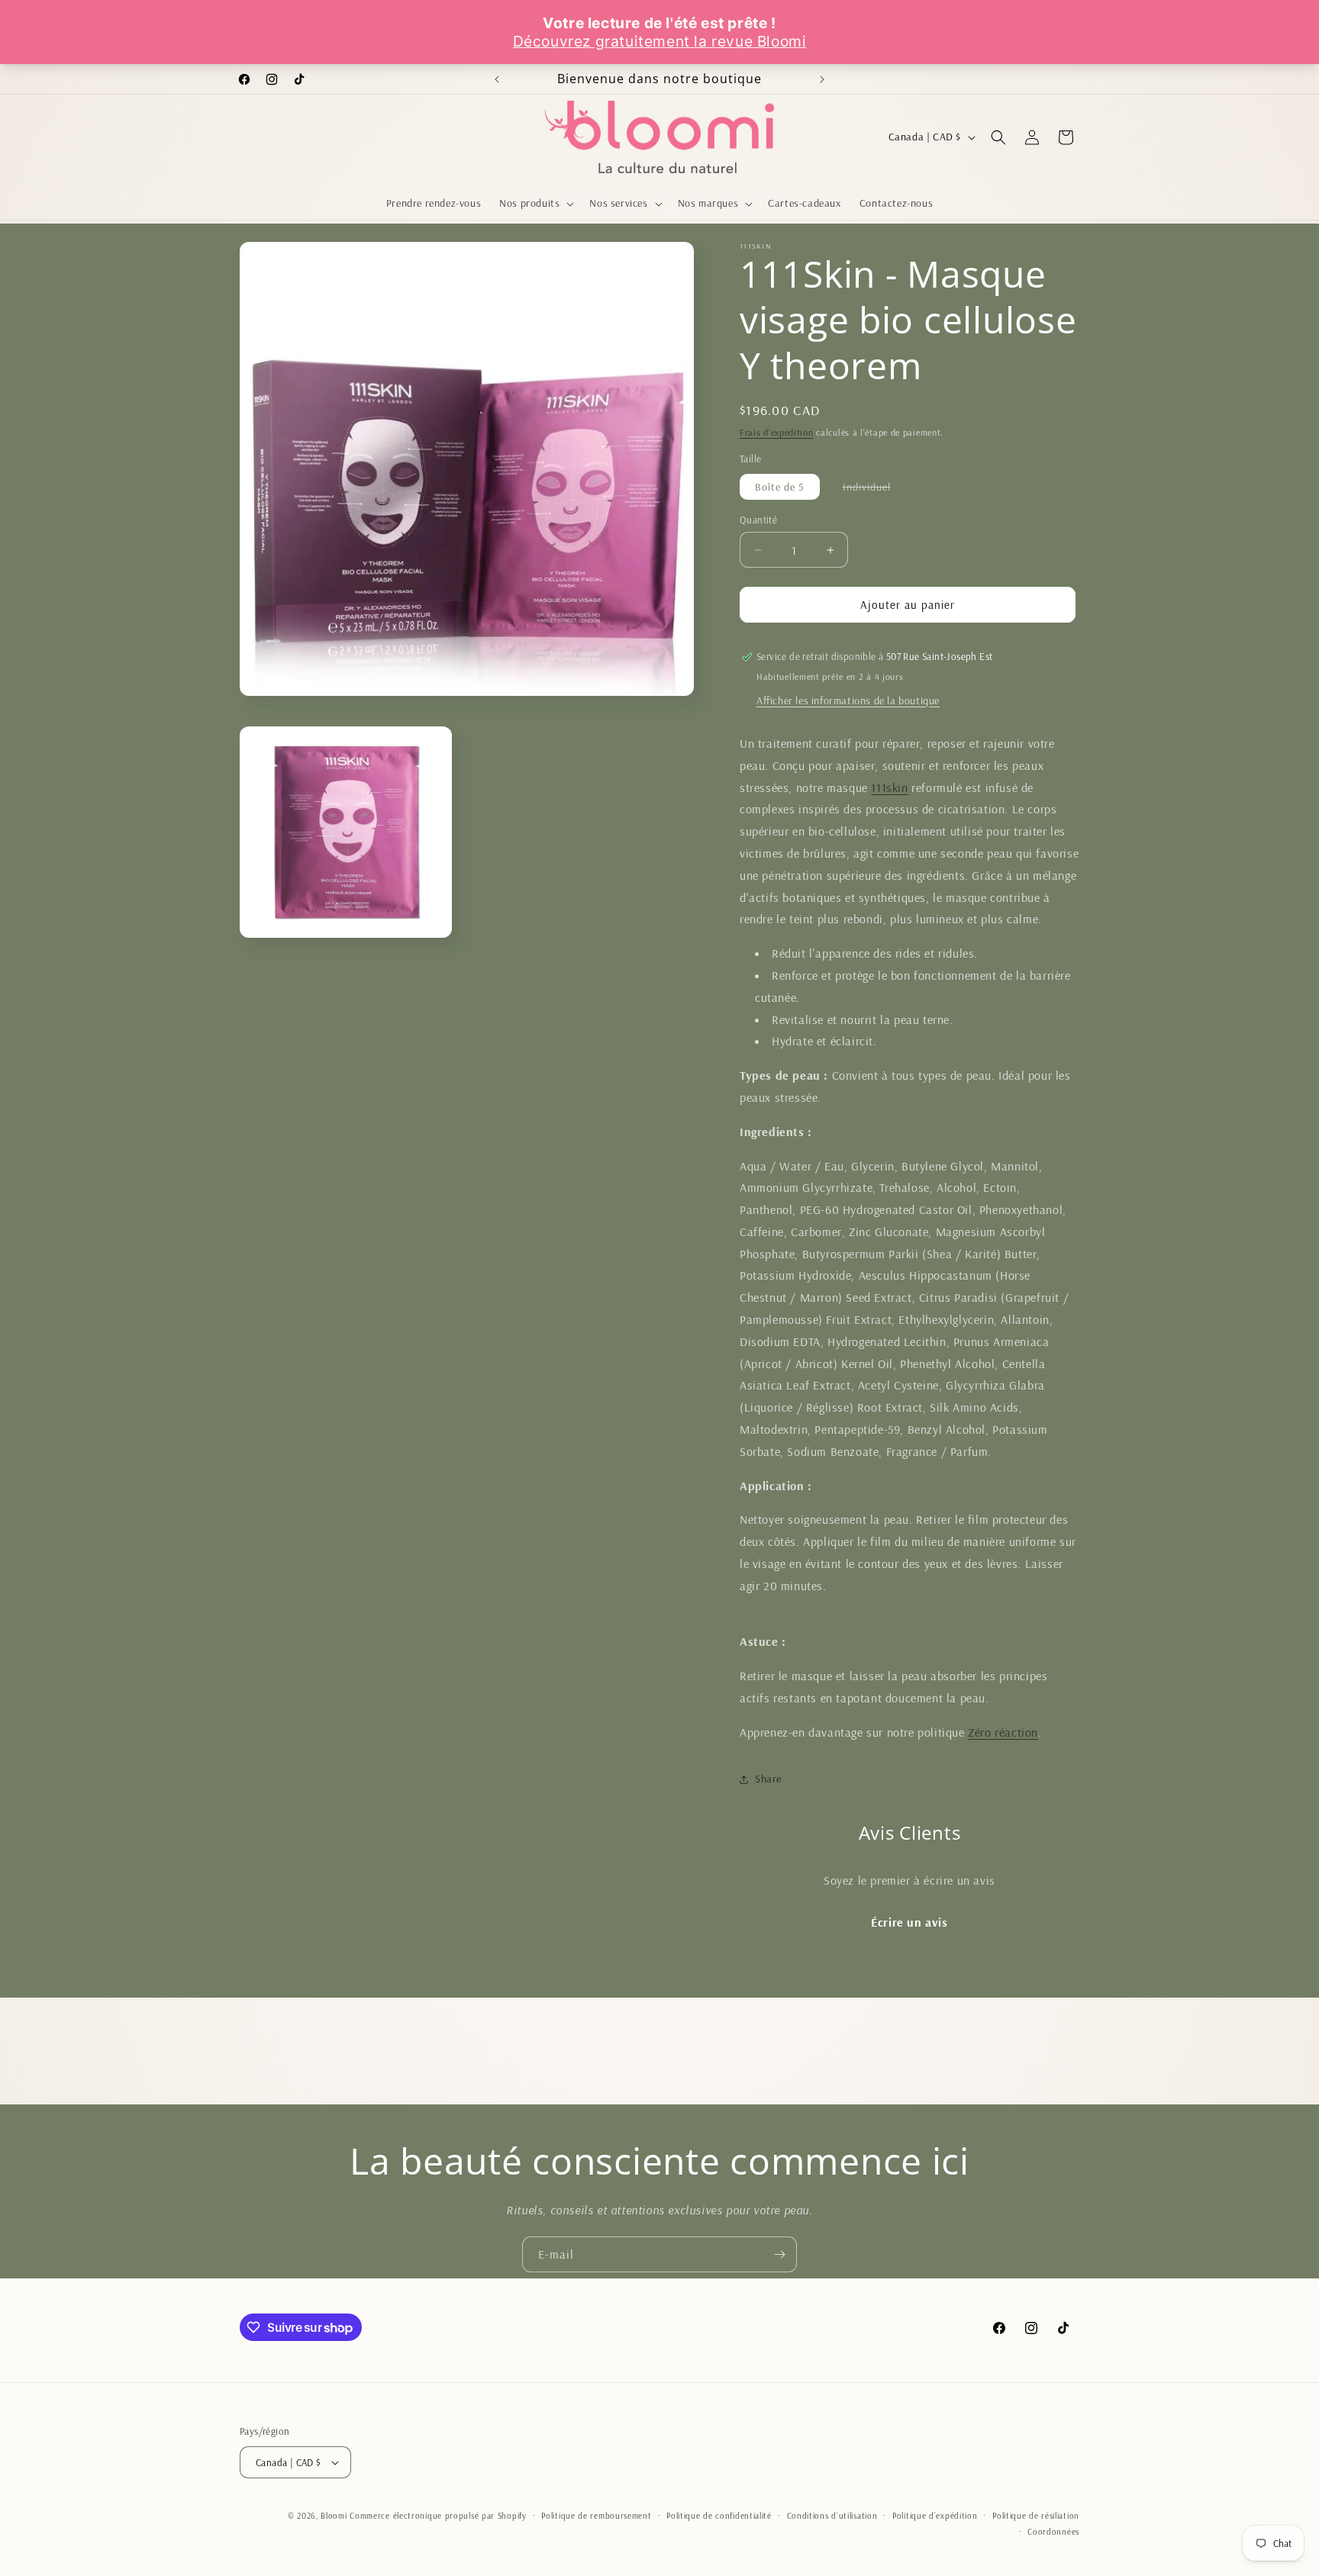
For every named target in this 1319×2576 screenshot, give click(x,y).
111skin (889, 787)
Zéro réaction (1003, 1732)
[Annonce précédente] (497, 79)
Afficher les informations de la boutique (848, 700)
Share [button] (768, 1779)
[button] (535, 203)
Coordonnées (1053, 2532)
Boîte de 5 (780, 487)
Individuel (874, 489)
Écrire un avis (909, 1922)
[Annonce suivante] (822, 79)
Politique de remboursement (596, 2516)
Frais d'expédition (777, 432)
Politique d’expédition (935, 2516)
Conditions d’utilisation (832, 2516)
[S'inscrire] (779, 2254)
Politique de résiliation (1036, 2516)
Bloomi (334, 2516)
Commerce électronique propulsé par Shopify (438, 2516)
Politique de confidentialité (719, 2516)
